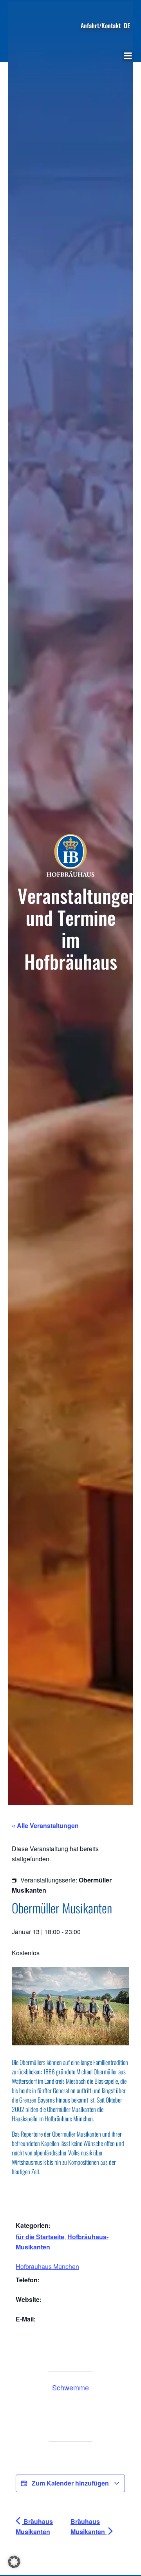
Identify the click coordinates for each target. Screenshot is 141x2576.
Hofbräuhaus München (47, 2266)
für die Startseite (40, 2237)
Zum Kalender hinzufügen (70, 2483)
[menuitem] (127, 25)
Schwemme (70, 2387)
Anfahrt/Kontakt (101, 25)
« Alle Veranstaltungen (45, 1825)
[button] (128, 56)
